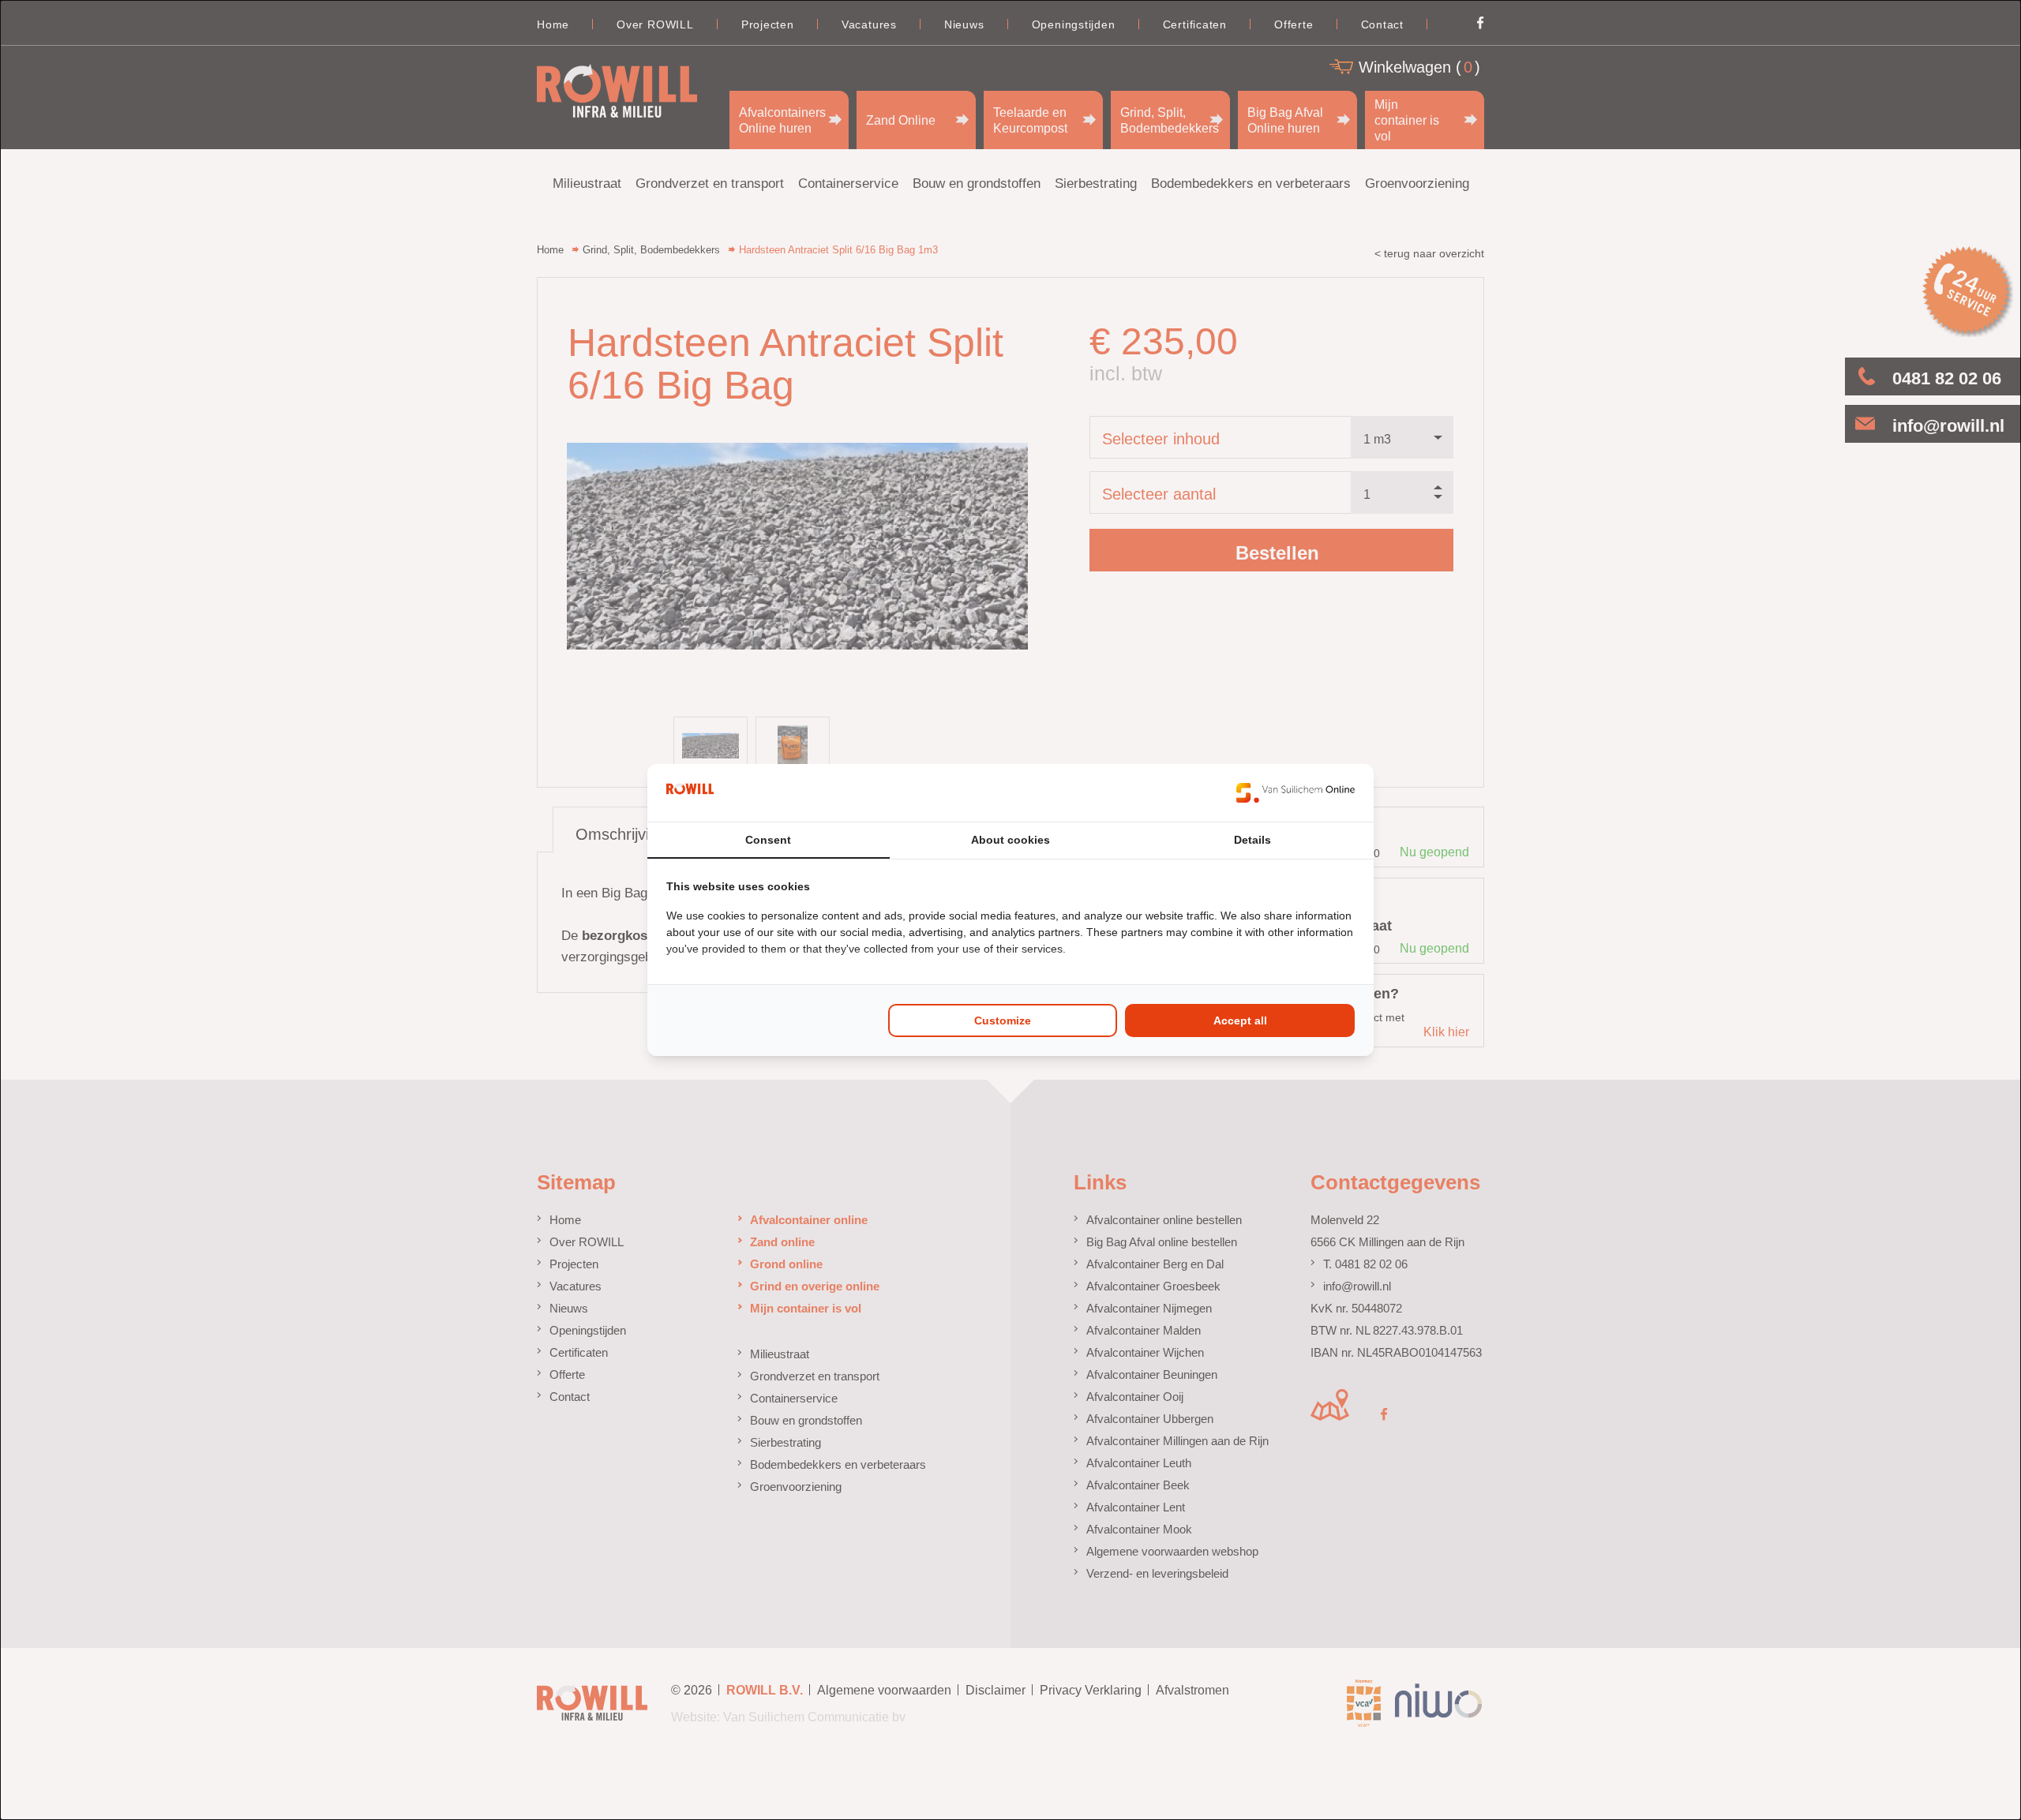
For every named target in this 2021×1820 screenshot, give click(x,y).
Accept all (1240, 1020)
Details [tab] (1252, 840)
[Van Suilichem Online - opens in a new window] (1295, 792)
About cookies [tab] (1010, 840)
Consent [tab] (768, 840)
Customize (1003, 1020)
